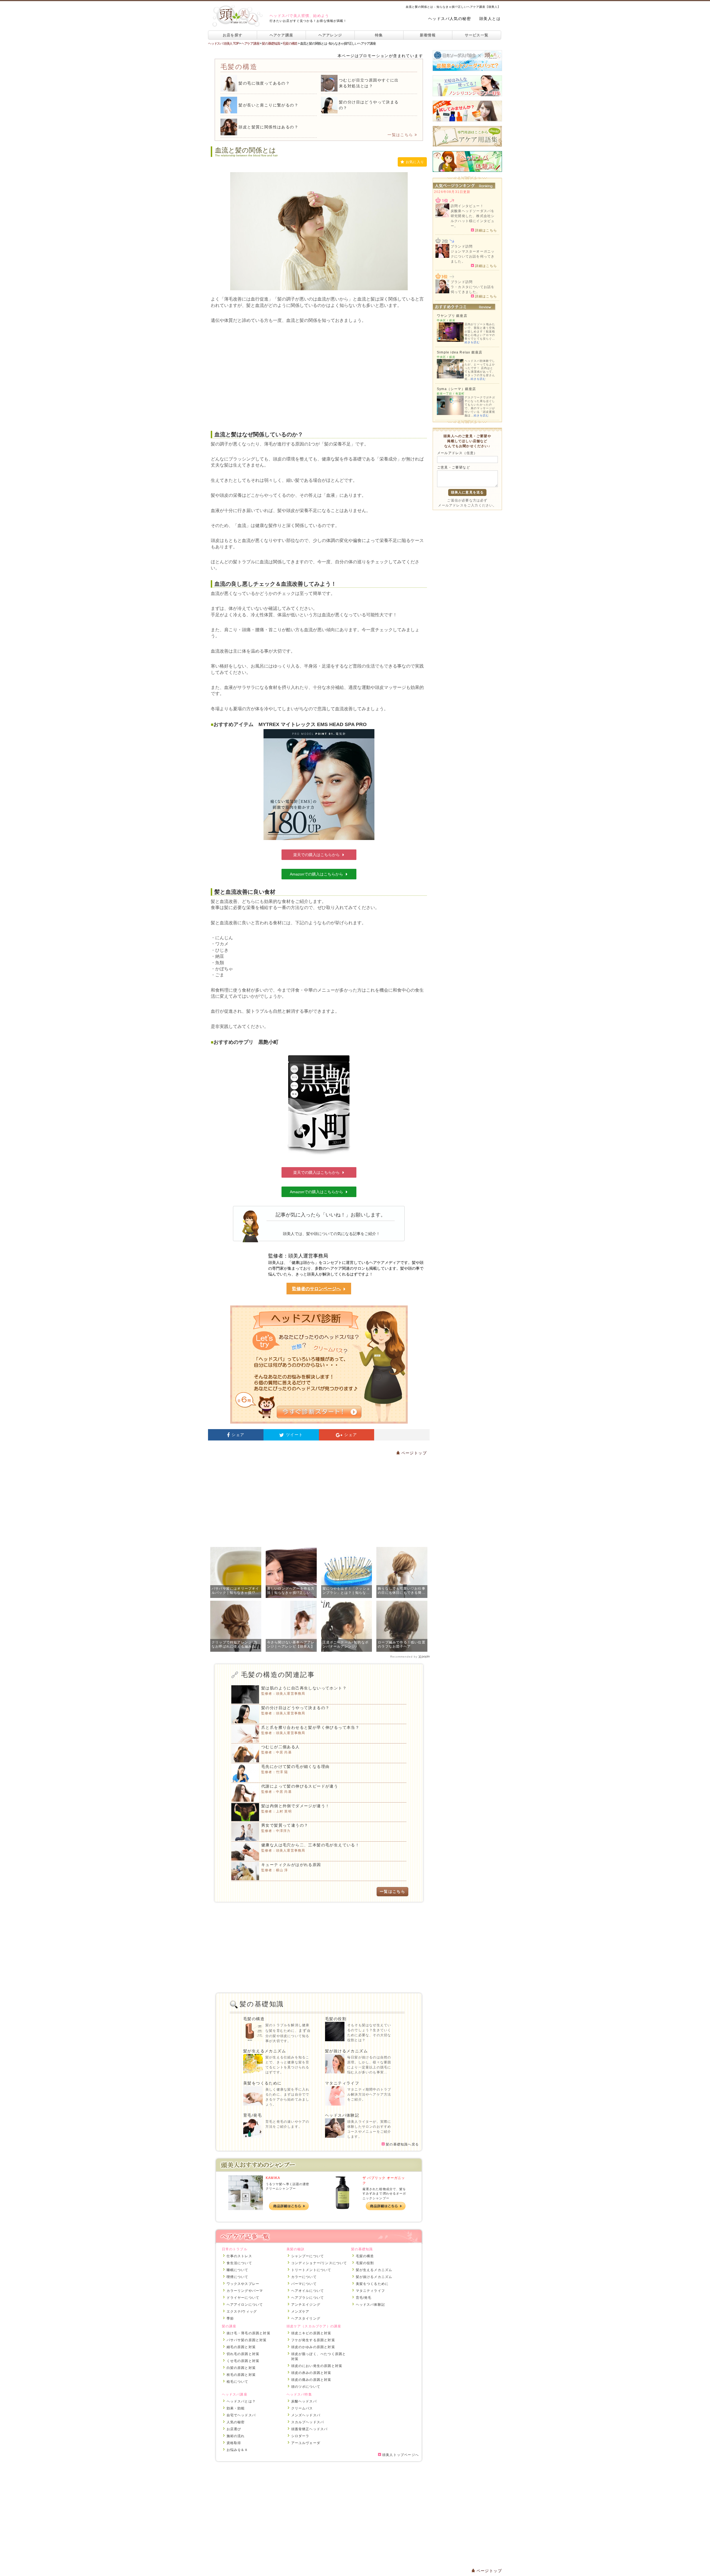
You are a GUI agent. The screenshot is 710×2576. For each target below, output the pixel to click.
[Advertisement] (319, 377)
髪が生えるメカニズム (265, 2051)
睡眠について (238, 2270)
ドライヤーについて (243, 2298)
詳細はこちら (485, 230)
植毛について (238, 2382)
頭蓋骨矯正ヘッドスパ (310, 2429)
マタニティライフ (342, 2083)
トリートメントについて (311, 2270)
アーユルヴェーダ (306, 2443)
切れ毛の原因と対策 (243, 2354)
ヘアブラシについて (308, 2298)
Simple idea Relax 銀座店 (460, 352)
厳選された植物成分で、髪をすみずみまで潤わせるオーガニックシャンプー (384, 2194)
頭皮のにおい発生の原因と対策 (317, 2366)
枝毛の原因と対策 (241, 2375)
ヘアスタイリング (306, 2318)
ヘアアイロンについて (245, 2305)
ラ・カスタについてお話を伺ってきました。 (473, 289)
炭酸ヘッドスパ (304, 2401)
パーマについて (304, 2284)
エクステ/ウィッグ (242, 2312)
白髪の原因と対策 (241, 2368)
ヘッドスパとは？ (241, 2401)
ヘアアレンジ (330, 35)
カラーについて (304, 2277)
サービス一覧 (477, 35)
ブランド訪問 (462, 246)
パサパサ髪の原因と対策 (247, 2340)
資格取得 (234, 2443)
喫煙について (238, 2277)
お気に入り (415, 162)
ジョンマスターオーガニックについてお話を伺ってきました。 (473, 256)
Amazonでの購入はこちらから (316, 874)
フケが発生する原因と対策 (313, 2340)
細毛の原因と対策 (241, 2347)
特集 (379, 35)
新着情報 (428, 35)
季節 (230, 2318)
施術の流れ (236, 2436)
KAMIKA (273, 2178)
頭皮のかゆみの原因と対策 (313, 2347)
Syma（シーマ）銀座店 (456, 389)
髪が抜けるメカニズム (346, 2051)
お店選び (234, 2429)
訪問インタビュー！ (467, 206)
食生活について (239, 2263)
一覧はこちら (400, 135)
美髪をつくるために (263, 2083)
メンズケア (300, 2312)
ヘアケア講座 (282, 35)
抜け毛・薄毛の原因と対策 (248, 2333)
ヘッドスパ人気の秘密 (450, 19)
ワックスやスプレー (243, 2284)
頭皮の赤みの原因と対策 (311, 2373)
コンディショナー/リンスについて (319, 2263)
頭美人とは (490, 19)
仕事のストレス (239, 2256)
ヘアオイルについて (308, 2291)
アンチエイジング (306, 2305)
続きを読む (472, 342)
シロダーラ (300, 2436)
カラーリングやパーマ (245, 2291)
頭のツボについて (306, 2387)
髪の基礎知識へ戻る (402, 2144)
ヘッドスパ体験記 (342, 2115)
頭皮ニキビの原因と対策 (311, 2333)
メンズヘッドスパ (306, 2415)
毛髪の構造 (254, 2019)
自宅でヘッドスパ (241, 2415)
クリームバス (302, 2408)
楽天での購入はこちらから (316, 855)
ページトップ (413, 1453)
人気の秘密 (236, 2422)
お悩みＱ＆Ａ (237, 2450)
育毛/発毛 (253, 2115)
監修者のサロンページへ (316, 1289)
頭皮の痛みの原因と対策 (311, 2380)
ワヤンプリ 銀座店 (452, 316)
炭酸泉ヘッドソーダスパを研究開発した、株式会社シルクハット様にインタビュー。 (473, 218)
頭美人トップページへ (400, 2455)
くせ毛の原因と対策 (243, 2361)
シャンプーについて (308, 2256)
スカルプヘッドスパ (308, 2422)
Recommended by (404, 1657)
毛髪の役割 (336, 2019)
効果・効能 (236, 2408)
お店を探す (233, 35)
